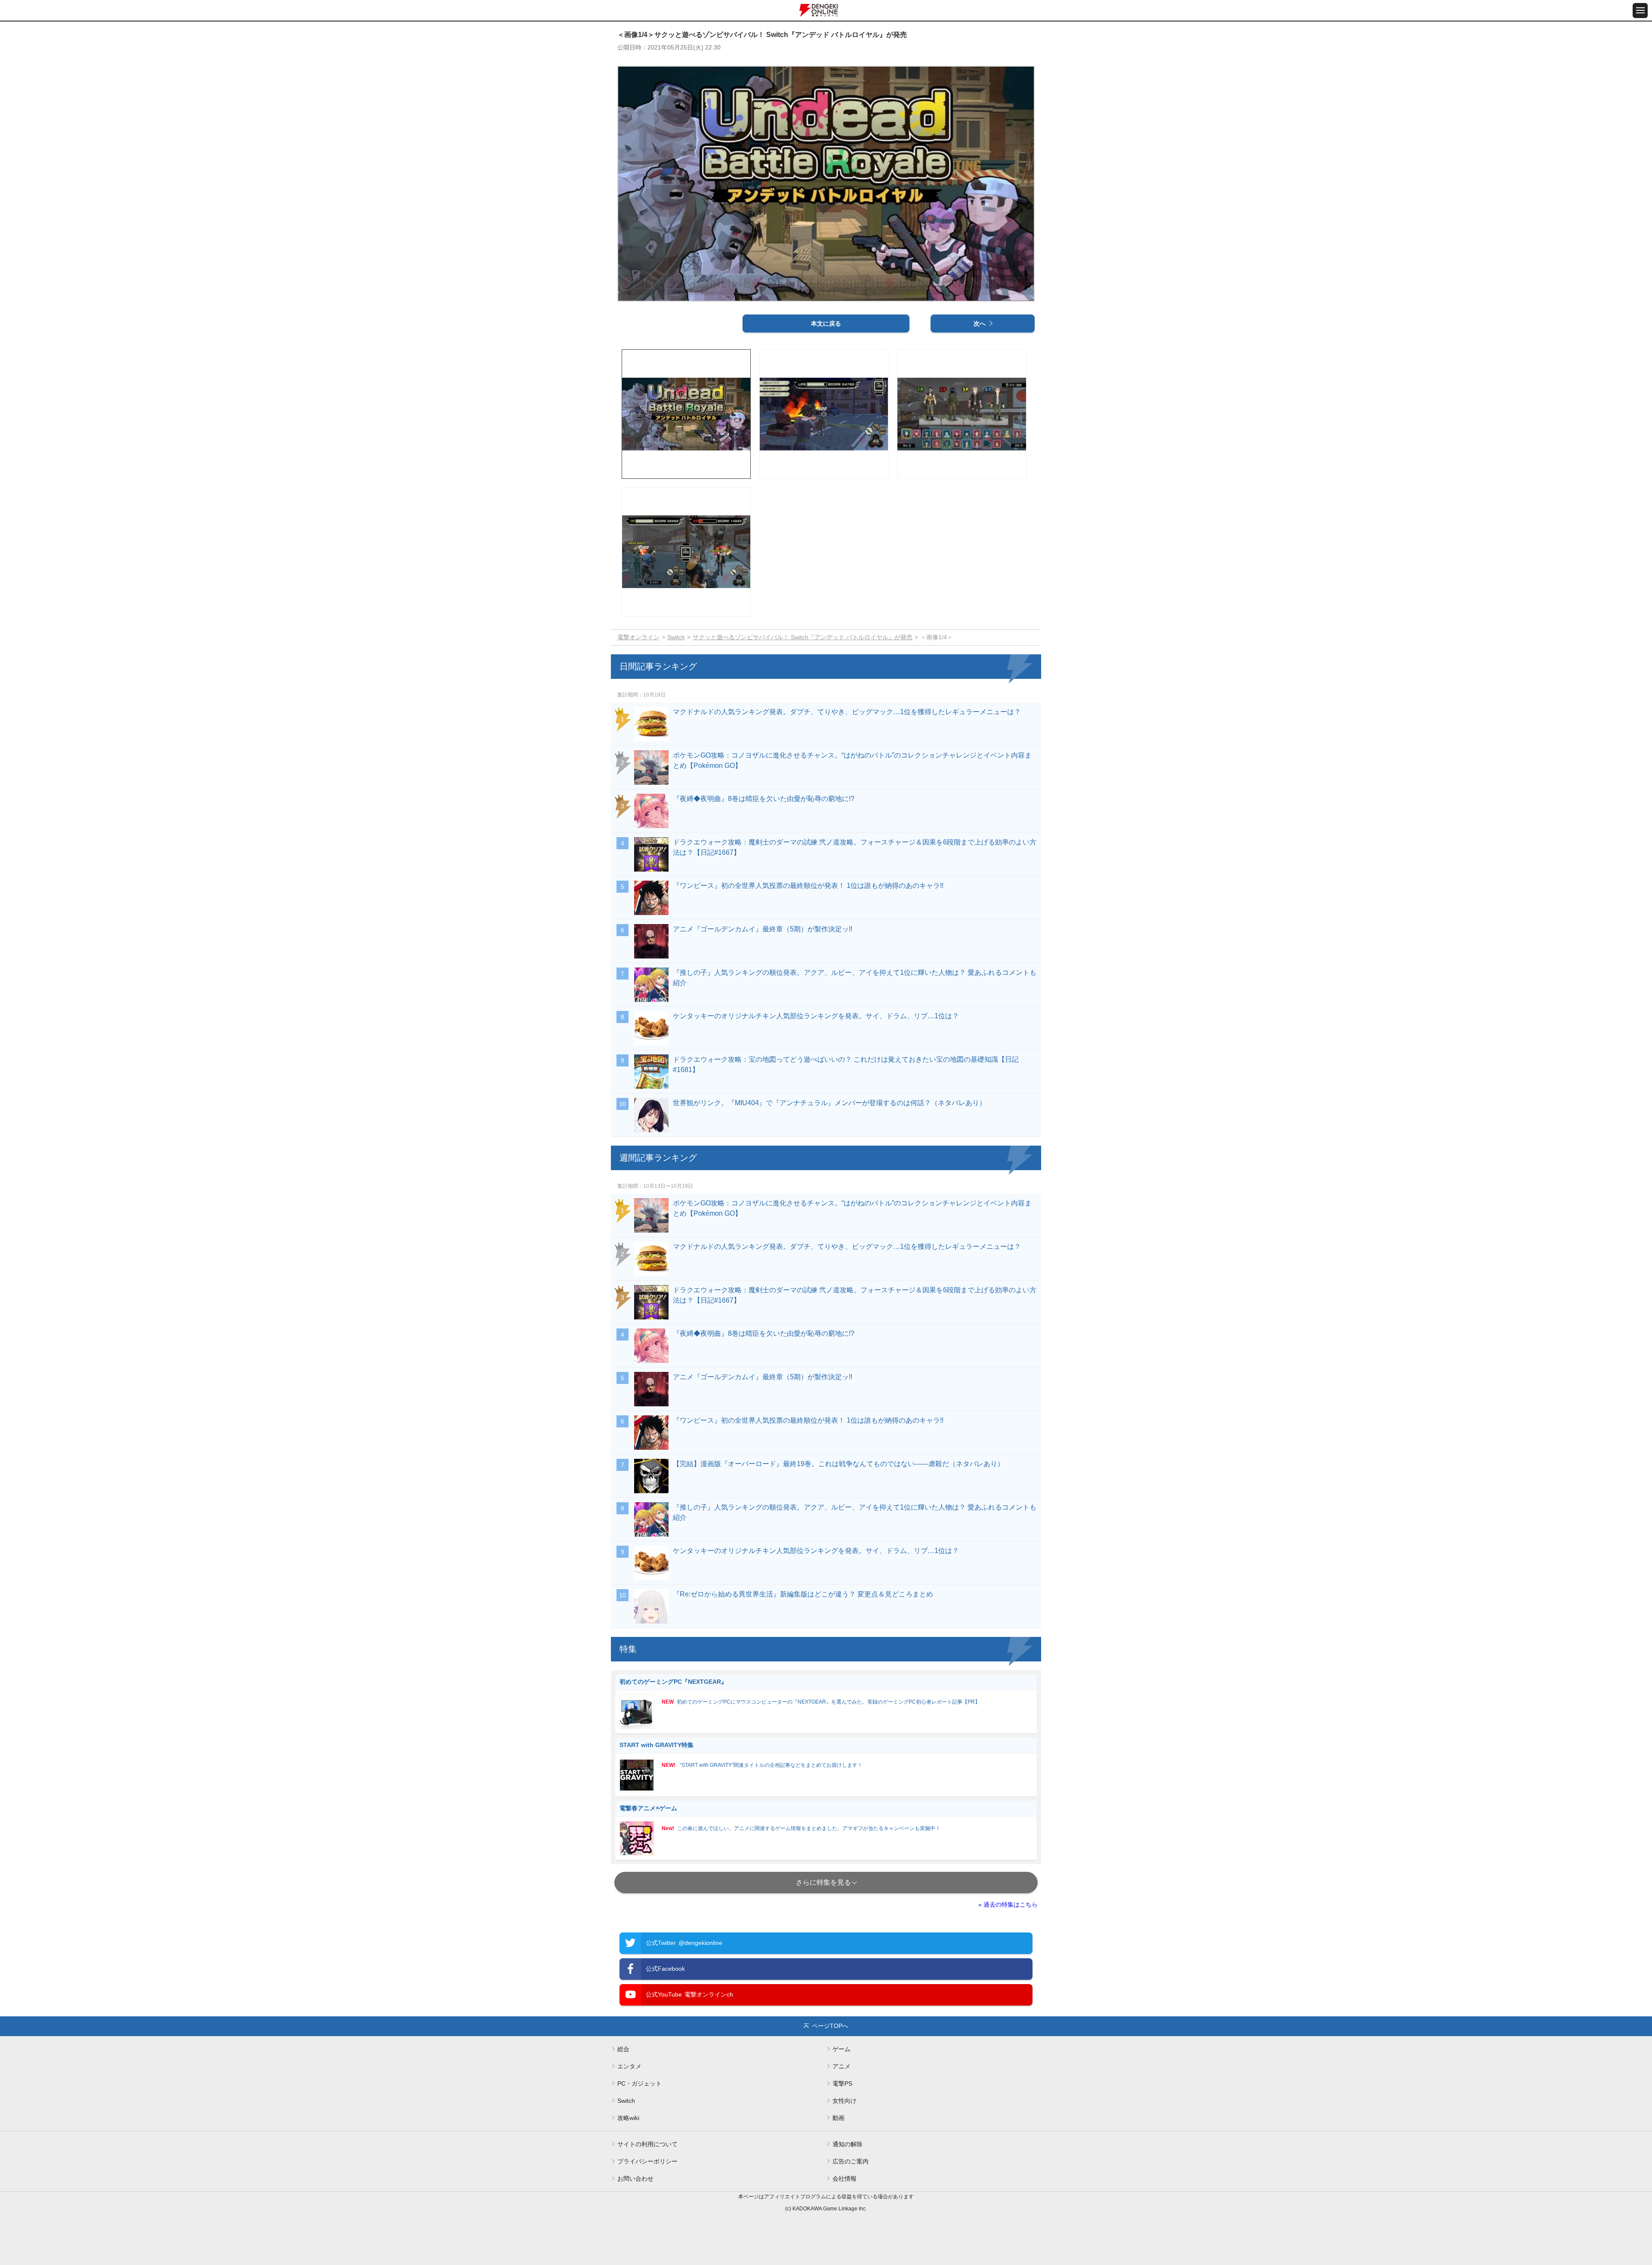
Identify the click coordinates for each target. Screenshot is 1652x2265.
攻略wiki (628, 2118)
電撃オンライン (638, 637)
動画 (838, 2118)
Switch (676, 637)
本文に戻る (826, 324)
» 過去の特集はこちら (1008, 1904)
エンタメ (629, 2066)
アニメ (841, 2066)
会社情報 (844, 2179)
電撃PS (842, 2083)
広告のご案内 (851, 2161)
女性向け (844, 2101)
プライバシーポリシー (647, 2161)
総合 (623, 2049)
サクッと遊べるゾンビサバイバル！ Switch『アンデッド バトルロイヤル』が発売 (803, 637)
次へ (980, 324)
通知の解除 (848, 2144)
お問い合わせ (635, 2179)
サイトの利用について (647, 2144)
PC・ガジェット (640, 2083)
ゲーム (841, 2049)
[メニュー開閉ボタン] (1640, 11)
